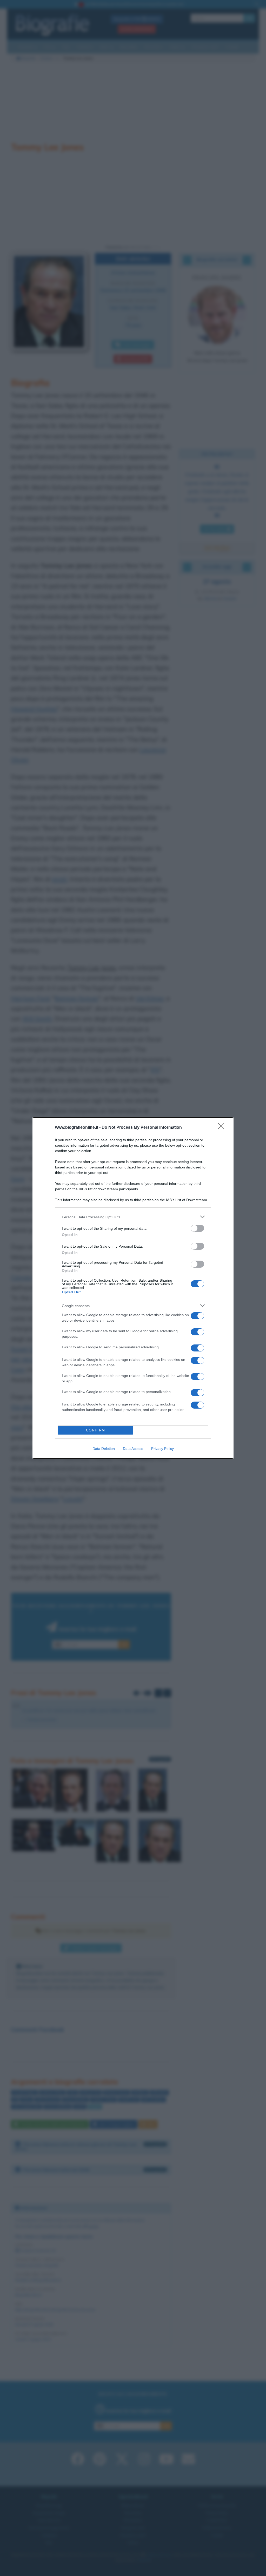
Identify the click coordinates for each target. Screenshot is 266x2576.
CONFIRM (96, 1430)
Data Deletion (104, 1449)
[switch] (197, 1228)
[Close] (223, 1128)
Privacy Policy (162, 1449)
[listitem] (133, 1217)
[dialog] (133, 1288)
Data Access (133, 1449)
